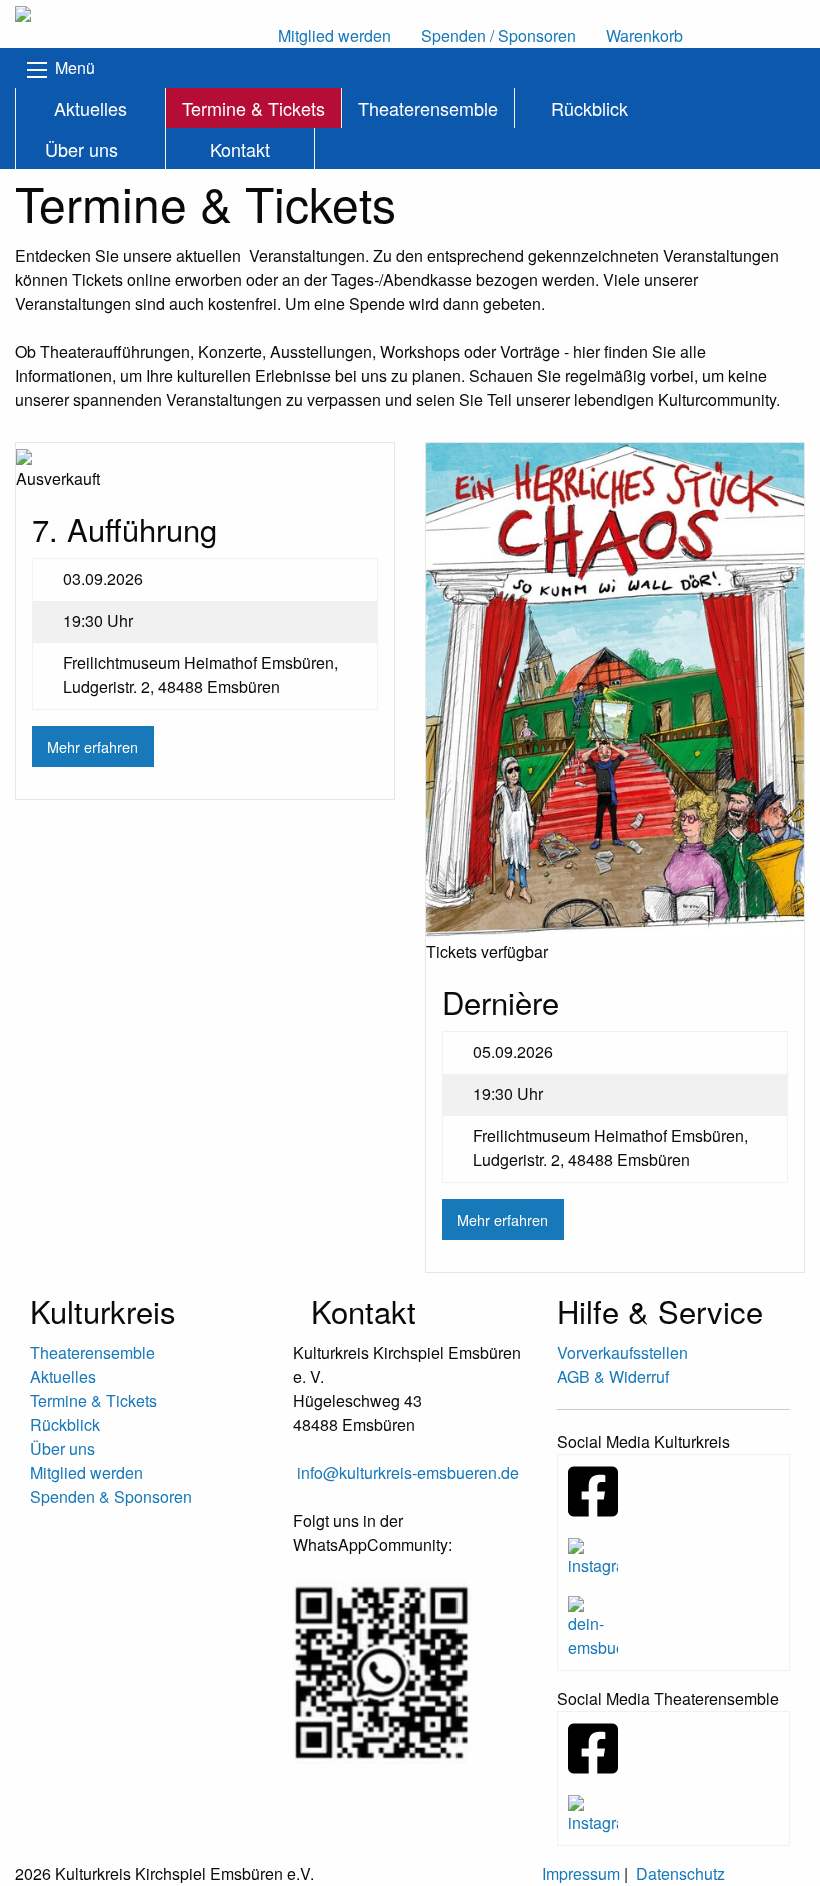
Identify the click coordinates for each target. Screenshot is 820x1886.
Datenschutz (680, 1873)
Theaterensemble (428, 108)
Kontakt (240, 149)
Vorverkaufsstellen (622, 1352)
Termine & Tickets (253, 108)
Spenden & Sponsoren (111, 1496)
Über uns (81, 149)
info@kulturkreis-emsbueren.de (408, 1472)
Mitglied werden (86, 1472)
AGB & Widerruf (613, 1376)
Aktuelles (90, 108)
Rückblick (589, 108)
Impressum (581, 1873)
